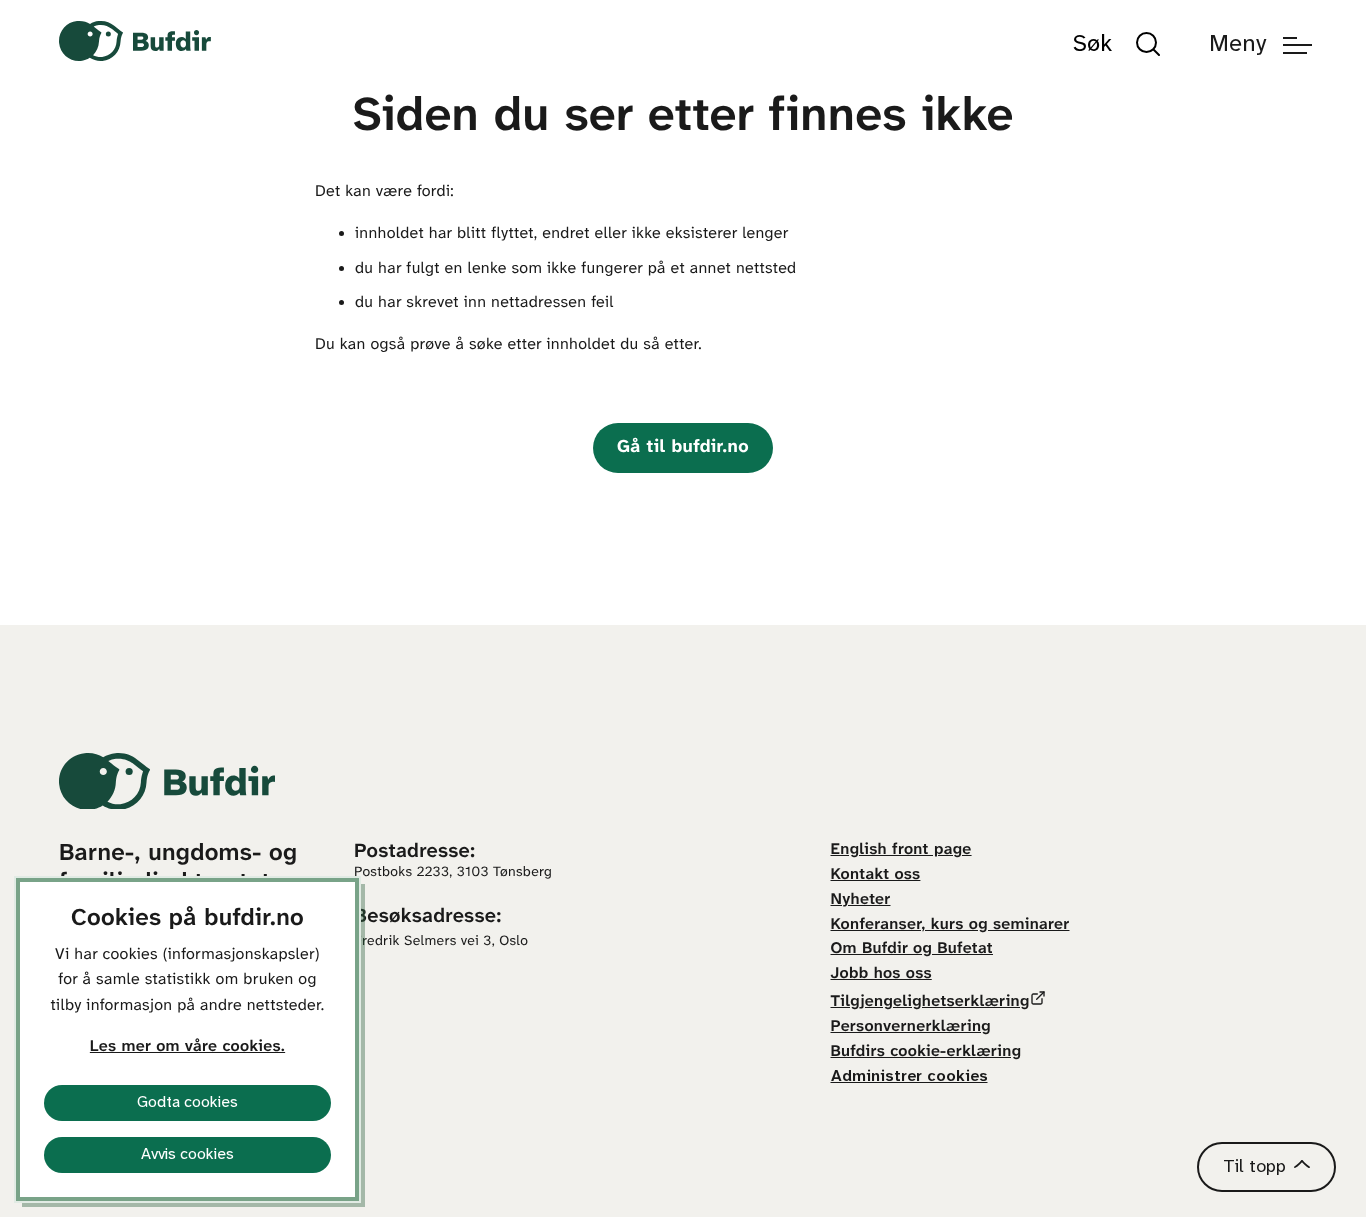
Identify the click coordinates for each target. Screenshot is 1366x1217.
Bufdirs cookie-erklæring (926, 1052)
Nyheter (861, 900)
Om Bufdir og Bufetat (912, 949)
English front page (901, 850)
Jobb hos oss (881, 974)
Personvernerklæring (911, 1027)
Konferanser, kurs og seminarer (950, 925)
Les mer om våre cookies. (187, 1047)
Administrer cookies (909, 1076)
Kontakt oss (876, 875)
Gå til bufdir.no (683, 447)
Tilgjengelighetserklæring (930, 1002)
